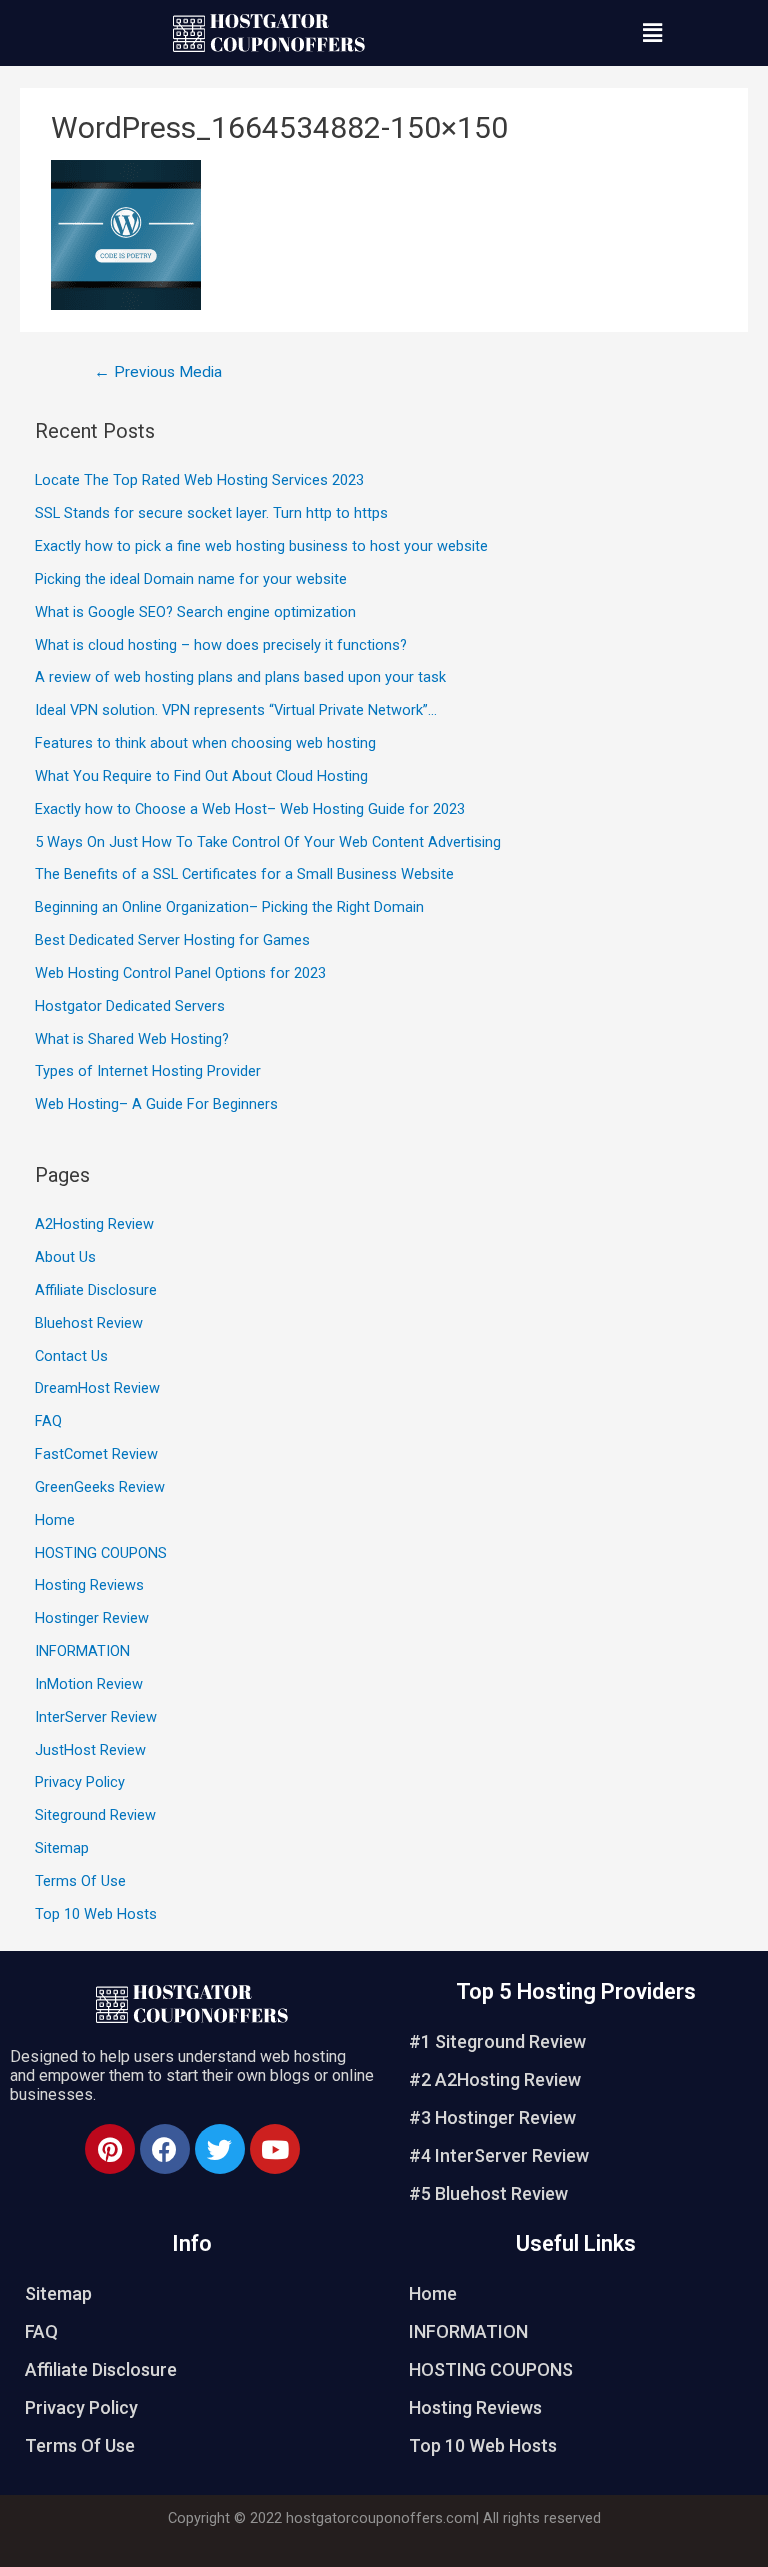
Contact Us (71, 1356)
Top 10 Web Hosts (96, 1914)
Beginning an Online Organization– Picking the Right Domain (229, 907)
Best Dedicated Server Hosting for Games (172, 940)
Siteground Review (95, 1815)
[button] (653, 33)
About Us (65, 1257)
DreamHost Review (97, 1388)
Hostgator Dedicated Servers (130, 1006)
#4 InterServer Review (499, 2155)
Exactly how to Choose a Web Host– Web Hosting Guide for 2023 (250, 809)
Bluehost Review (89, 1323)
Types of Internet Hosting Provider (148, 1071)
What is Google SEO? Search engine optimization (195, 612)
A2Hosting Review (94, 1224)
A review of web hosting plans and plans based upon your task (240, 677)
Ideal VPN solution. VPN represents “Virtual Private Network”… (236, 710)
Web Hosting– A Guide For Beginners (156, 1104)
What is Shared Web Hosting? (132, 1039)
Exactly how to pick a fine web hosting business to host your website (261, 546)
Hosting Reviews (89, 1585)
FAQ (48, 1421)
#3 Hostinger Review (492, 2117)
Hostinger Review (92, 1618)
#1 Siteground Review (497, 2041)
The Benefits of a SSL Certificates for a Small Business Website (244, 874)
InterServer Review (96, 1717)
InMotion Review (89, 1684)
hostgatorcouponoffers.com (381, 2518)
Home (55, 1520)
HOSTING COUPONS (101, 1553)
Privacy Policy (80, 1782)
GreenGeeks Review (100, 1487)
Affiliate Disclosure (96, 1290)
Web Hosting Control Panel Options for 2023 (180, 973)
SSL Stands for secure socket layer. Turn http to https (211, 513)
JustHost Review (90, 1750)
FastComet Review (96, 1454)
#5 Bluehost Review (488, 2193)
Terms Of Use (80, 1881)
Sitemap (62, 1848)
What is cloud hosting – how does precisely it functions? (221, 645)
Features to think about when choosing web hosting (205, 743)
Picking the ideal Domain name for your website (191, 579)
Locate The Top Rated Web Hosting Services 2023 (199, 480)
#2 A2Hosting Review (495, 2079)
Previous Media (158, 372)
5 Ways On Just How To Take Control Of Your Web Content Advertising (268, 842)
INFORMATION (82, 1651)
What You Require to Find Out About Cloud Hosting (201, 776)
